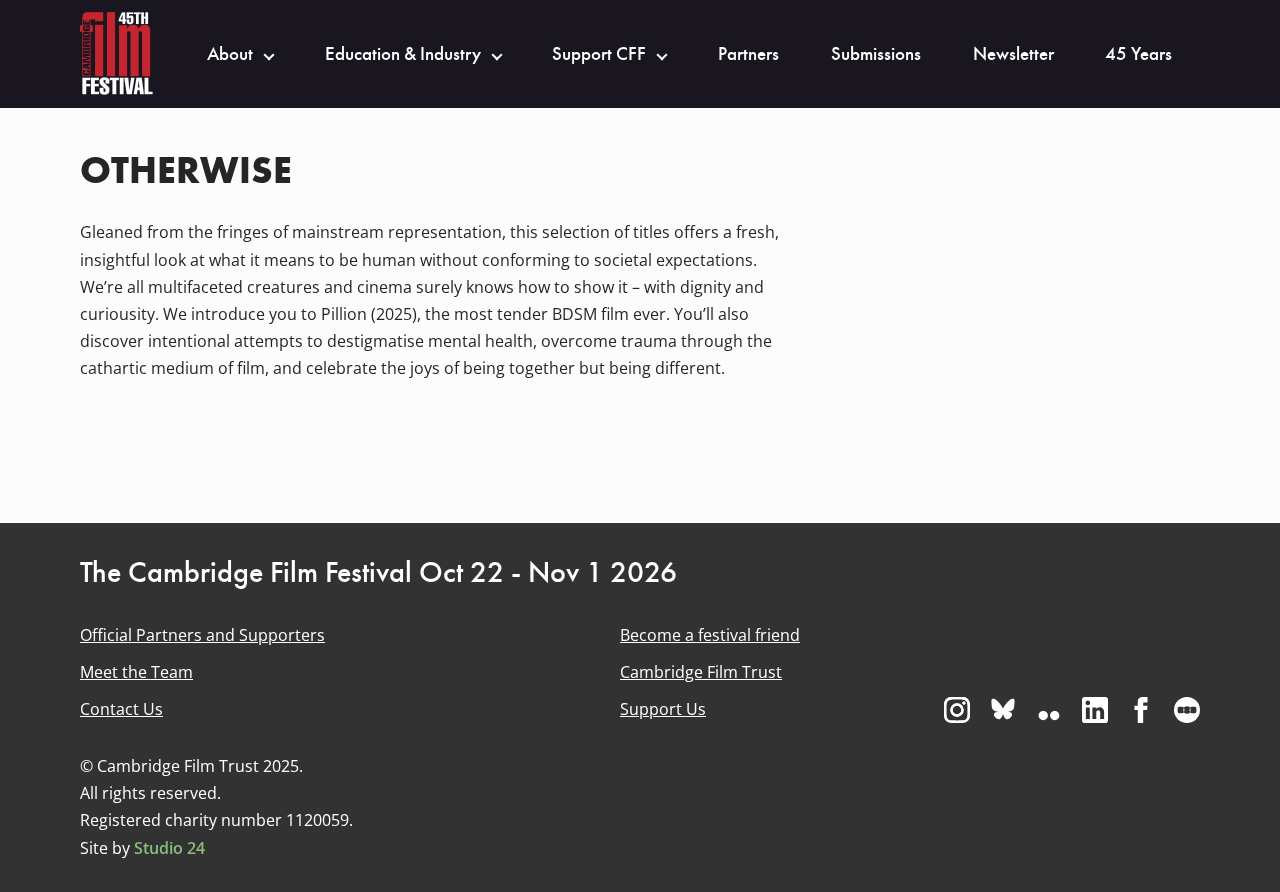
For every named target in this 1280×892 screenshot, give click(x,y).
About (230, 54)
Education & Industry (403, 54)
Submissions (876, 54)
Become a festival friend (710, 635)
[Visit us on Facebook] (1141, 710)
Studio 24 (169, 848)
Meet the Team (136, 672)
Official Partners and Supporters (202, 635)
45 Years (1138, 54)
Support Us (663, 709)
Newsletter (1013, 54)
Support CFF (599, 54)
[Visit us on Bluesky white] (1003, 710)
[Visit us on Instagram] (957, 710)
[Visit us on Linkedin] (1095, 710)
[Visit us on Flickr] (1049, 710)
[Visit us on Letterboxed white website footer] (1187, 710)
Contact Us (121, 709)
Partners (748, 54)
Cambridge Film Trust (701, 672)
